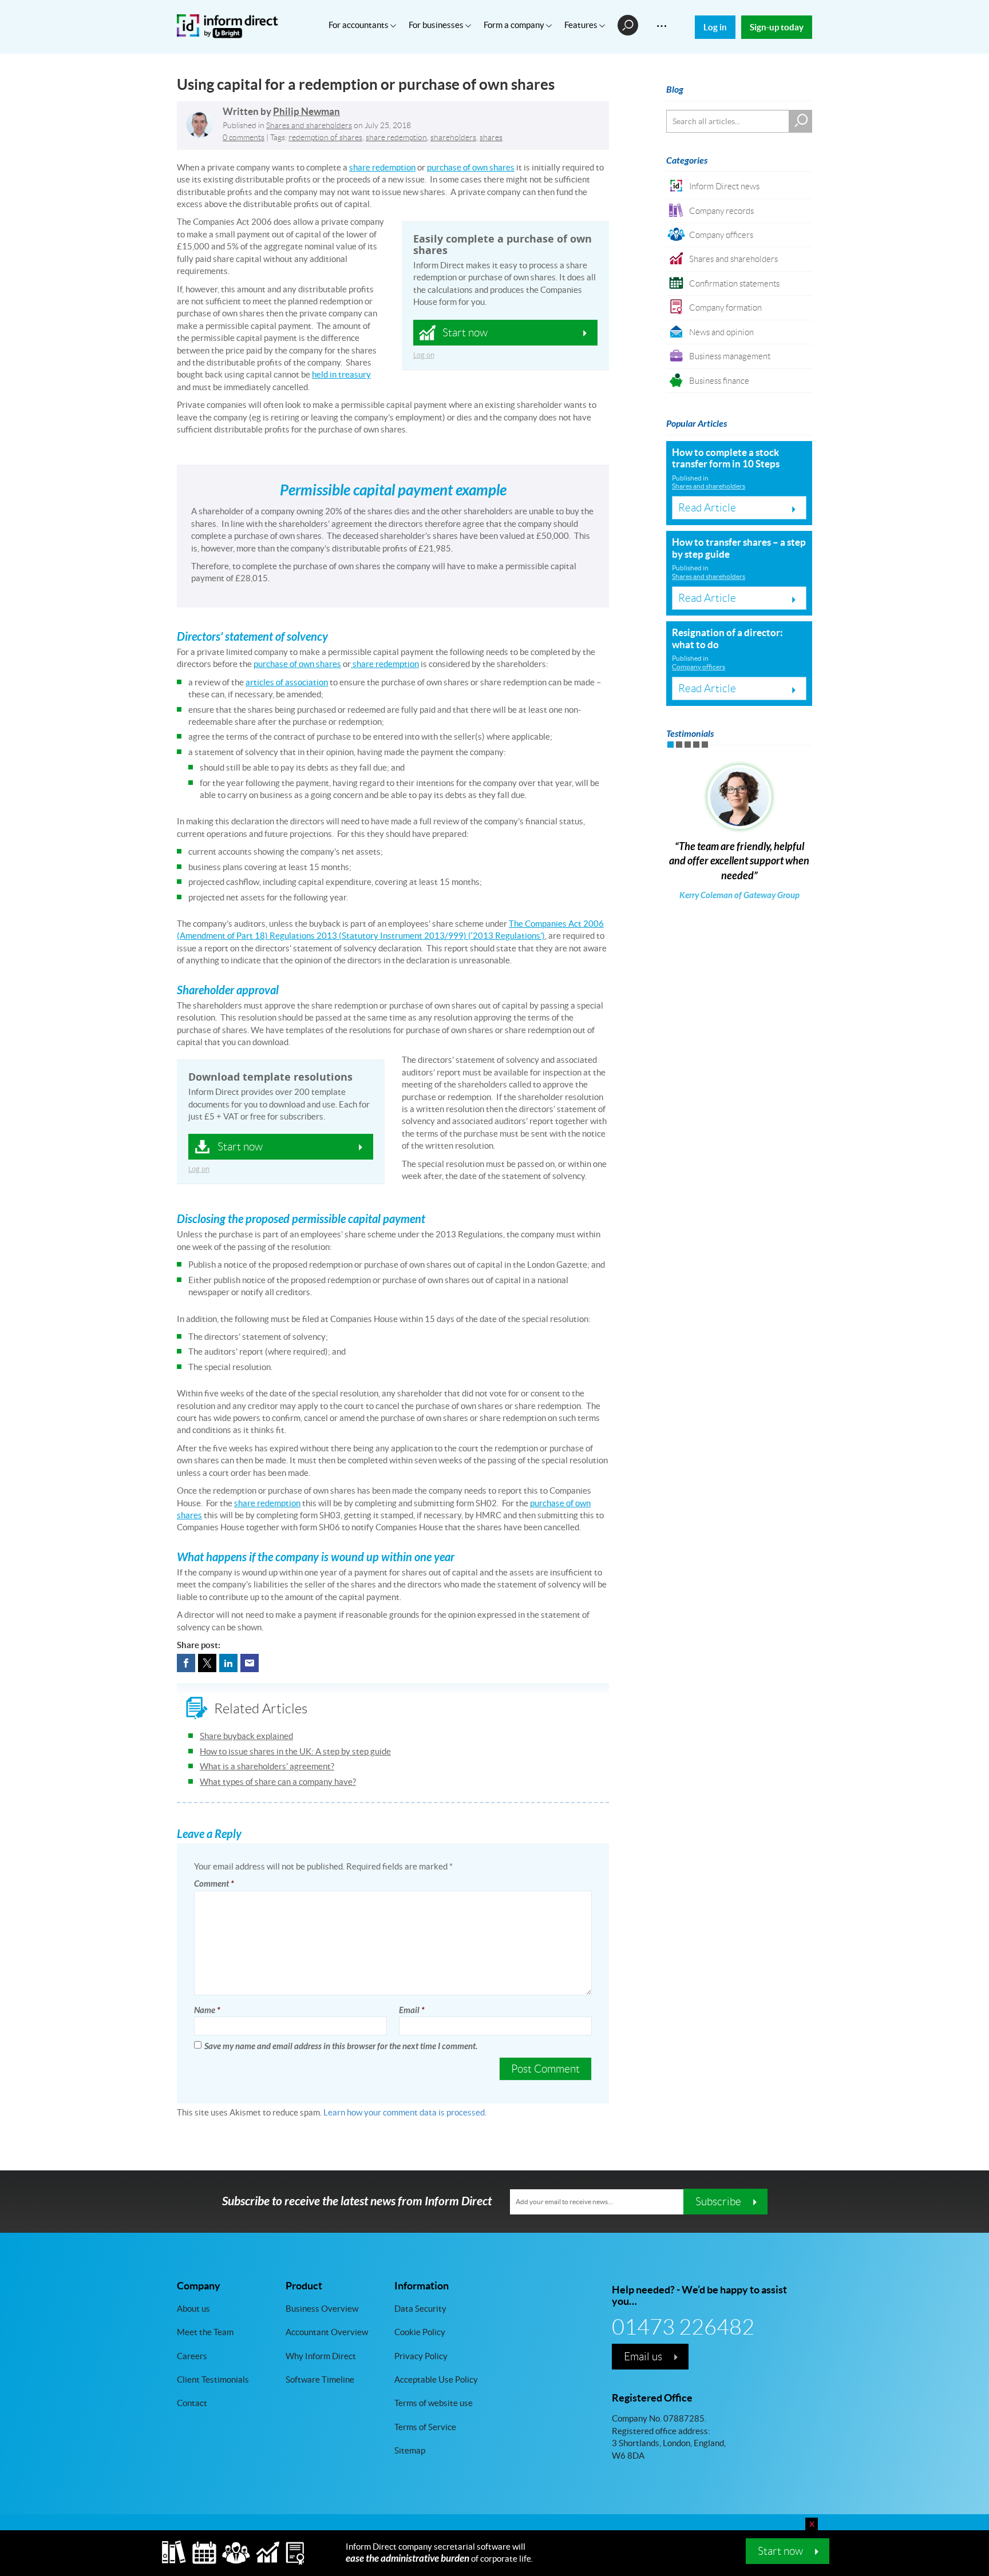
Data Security (420, 2309)
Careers (192, 2355)
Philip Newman (306, 112)
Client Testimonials (213, 2379)
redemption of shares (325, 137)
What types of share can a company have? (278, 1782)
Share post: (199, 1645)
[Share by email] (250, 1663)
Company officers (721, 235)
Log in (715, 27)
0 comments (244, 137)
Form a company (515, 25)
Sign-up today (777, 27)
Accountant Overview (327, 2332)
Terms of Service (425, 2427)
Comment (214, 1884)
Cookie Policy (420, 2332)
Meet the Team (205, 2332)
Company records (721, 211)
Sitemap (410, 2450)
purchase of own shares (471, 167)
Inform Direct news (724, 186)
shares (491, 137)
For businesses (437, 25)
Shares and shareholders (309, 125)
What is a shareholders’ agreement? (267, 1766)
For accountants (359, 25)
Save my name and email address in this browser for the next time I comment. (341, 2046)
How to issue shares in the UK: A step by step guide (295, 1751)
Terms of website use (434, 2403)
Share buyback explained (246, 1736)
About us (193, 2309)
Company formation (725, 307)
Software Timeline (320, 2379)
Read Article (707, 507)
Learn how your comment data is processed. (405, 2112)
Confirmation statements (734, 283)
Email (412, 2010)
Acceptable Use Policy (436, 2379)
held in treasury (341, 374)
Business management (730, 356)
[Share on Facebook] (186, 1663)
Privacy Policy (421, 2355)
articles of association (287, 682)
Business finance (719, 381)
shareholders (453, 137)
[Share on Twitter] (207, 1663)
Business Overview (322, 2309)
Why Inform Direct (321, 2355)
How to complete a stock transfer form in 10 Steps (726, 458)
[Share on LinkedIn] (228, 1663)
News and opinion (721, 332)
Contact (192, 2403)
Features (582, 25)
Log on (424, 355)
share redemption (396, 137)
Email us (643, 2356)
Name (207, 2010)
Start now (780, 2551)
